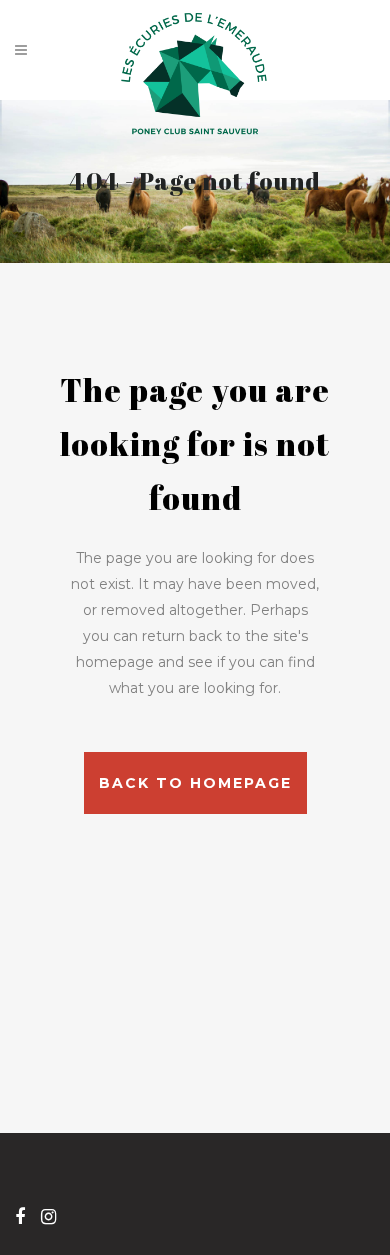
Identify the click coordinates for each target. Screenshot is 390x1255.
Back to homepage (195, 783)
